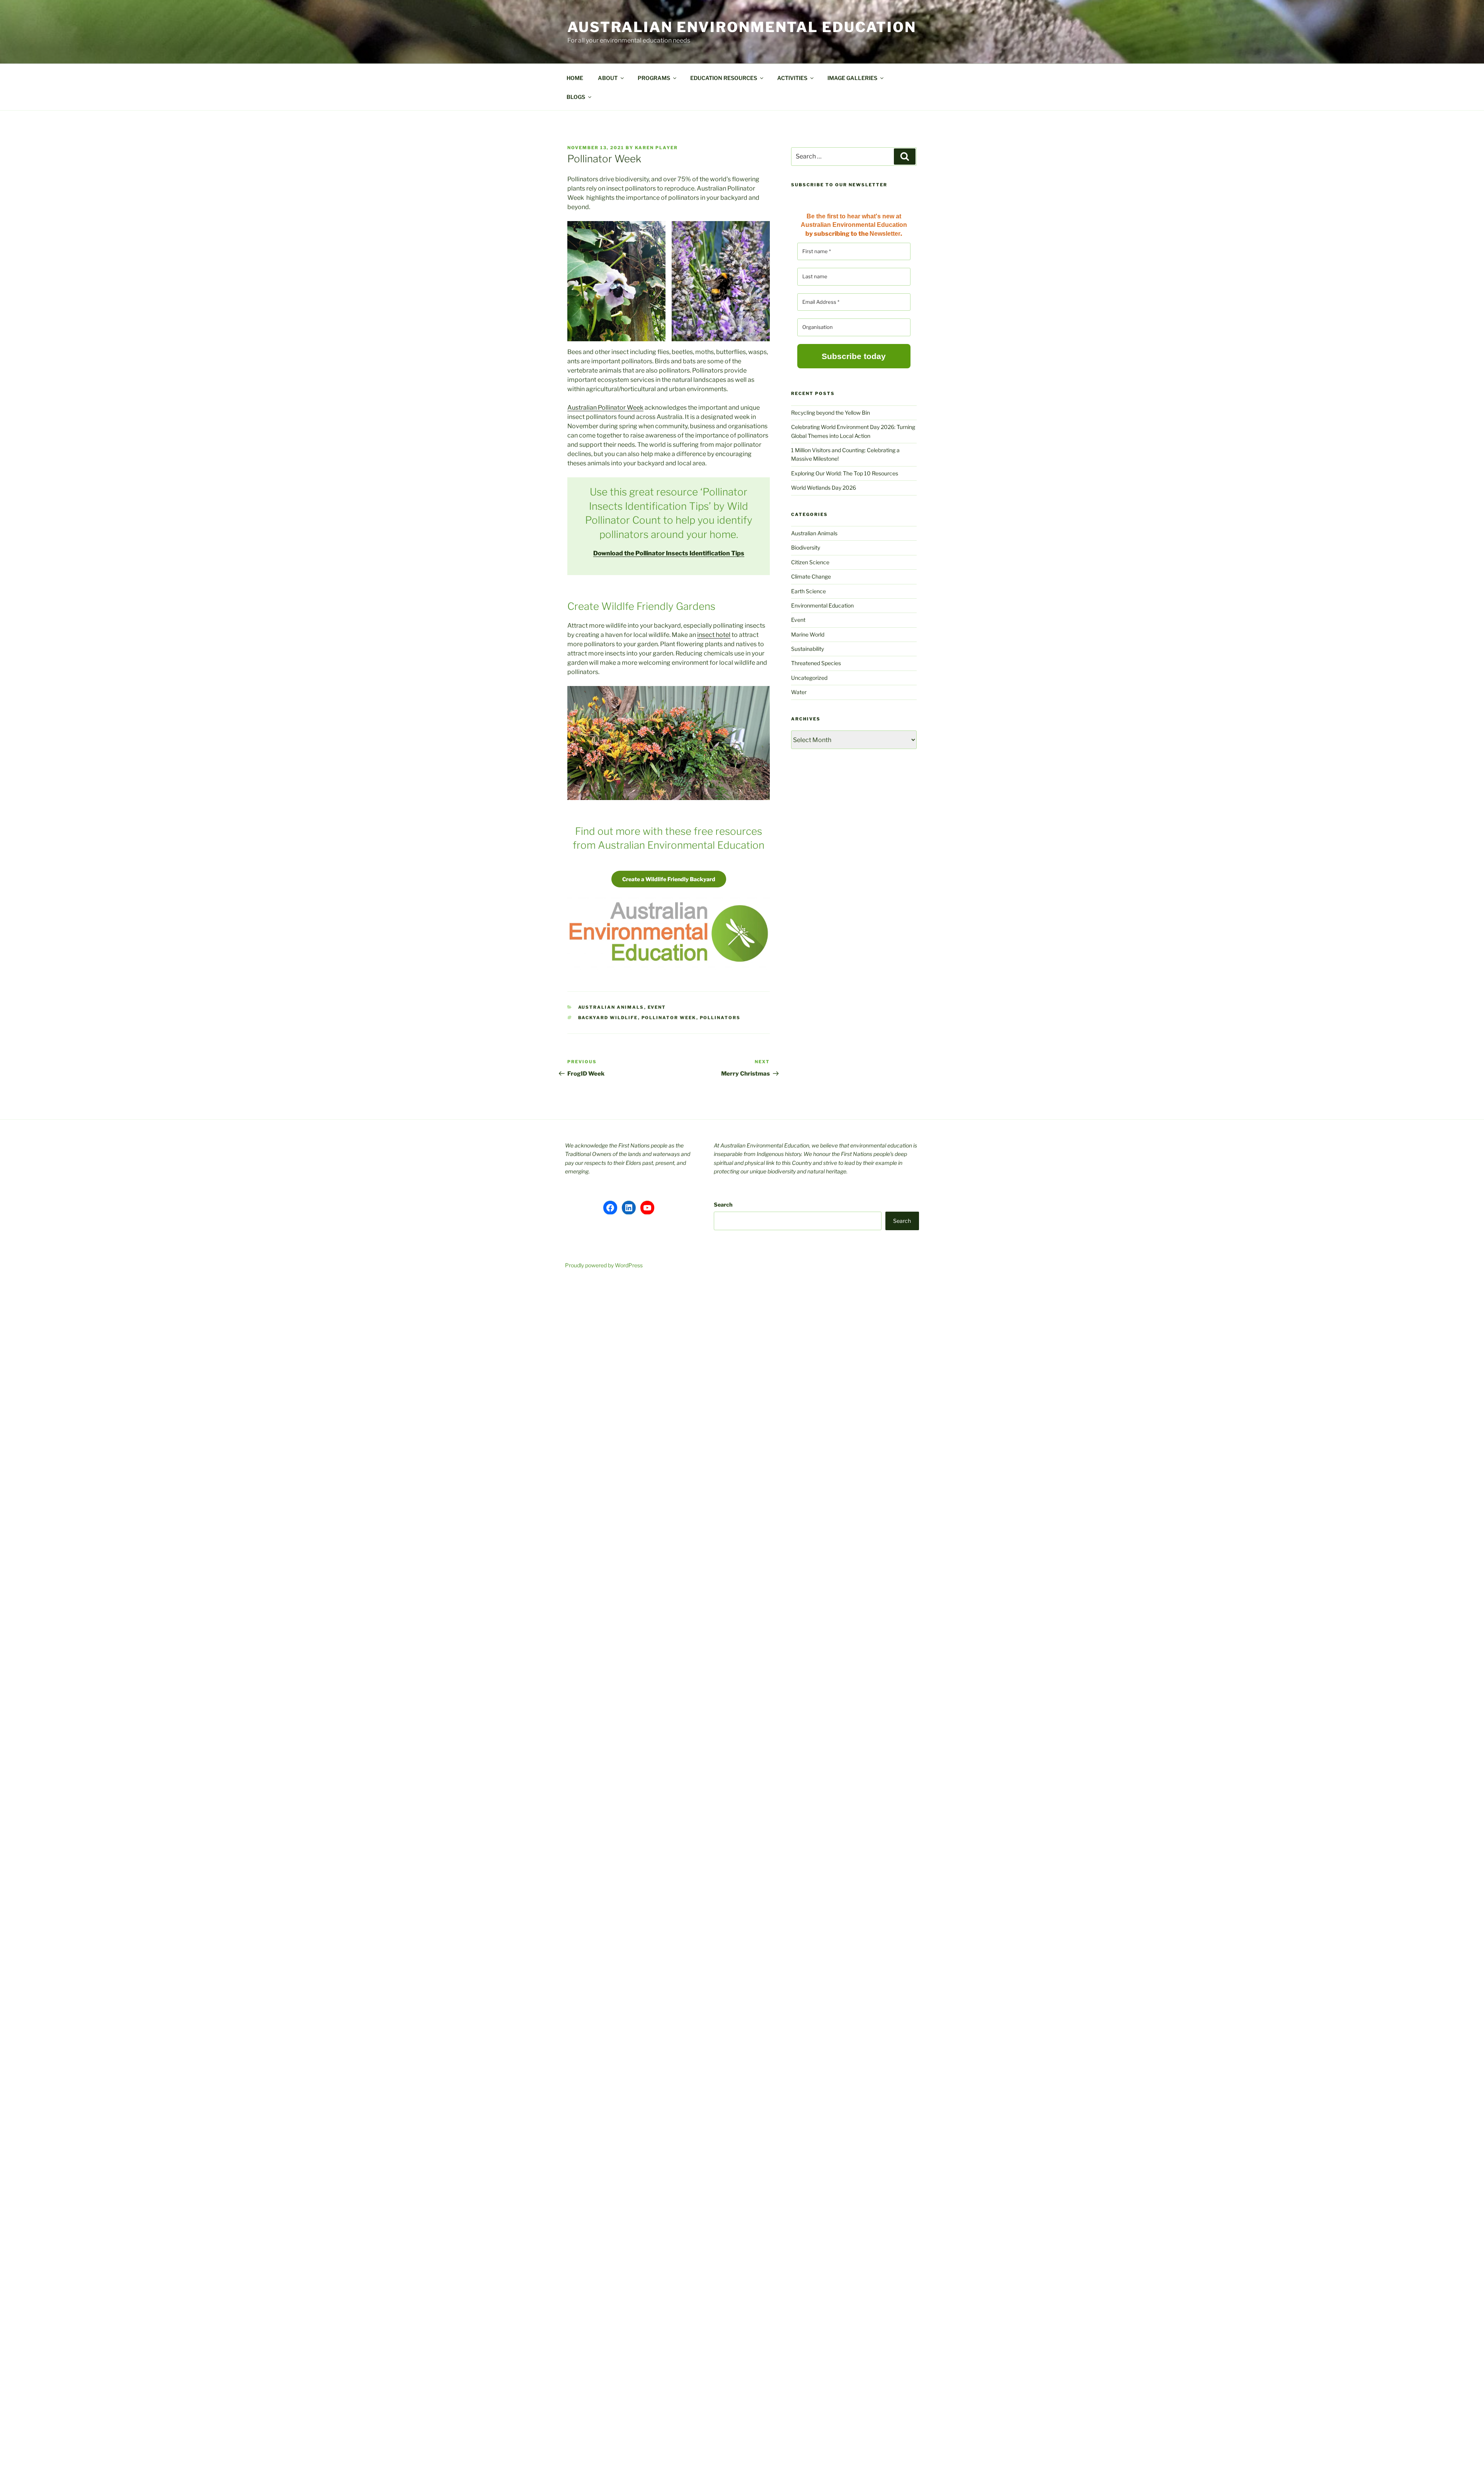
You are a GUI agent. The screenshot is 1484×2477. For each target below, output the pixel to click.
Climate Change (811, 576)
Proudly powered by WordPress (604, 1265)
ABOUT (608, 78)
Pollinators (720, 1018)
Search (723, 1204)
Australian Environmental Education (742, 27)
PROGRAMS (654, 78)
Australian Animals (611, 1007)
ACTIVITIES (792, 78)
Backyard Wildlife (608, 1018)
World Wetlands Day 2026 (824, 488)
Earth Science (808, 591)
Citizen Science (810, 562)
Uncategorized (809, 678)
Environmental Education (822, 605)
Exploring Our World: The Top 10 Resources (845, 473)
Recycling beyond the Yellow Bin (830, 413)
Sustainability (808, 649)
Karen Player (656, 148)
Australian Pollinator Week (605, 408)
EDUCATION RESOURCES (724, 78)
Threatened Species (816, 663)
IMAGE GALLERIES (852, 78)
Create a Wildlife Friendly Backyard (669, 879)
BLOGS (576, 97)
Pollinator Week (669, 1018)
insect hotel (714, 635)
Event (657, 1007)
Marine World (808, 634)
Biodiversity (806, 547)
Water (799, 692)
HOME (575, 78)
